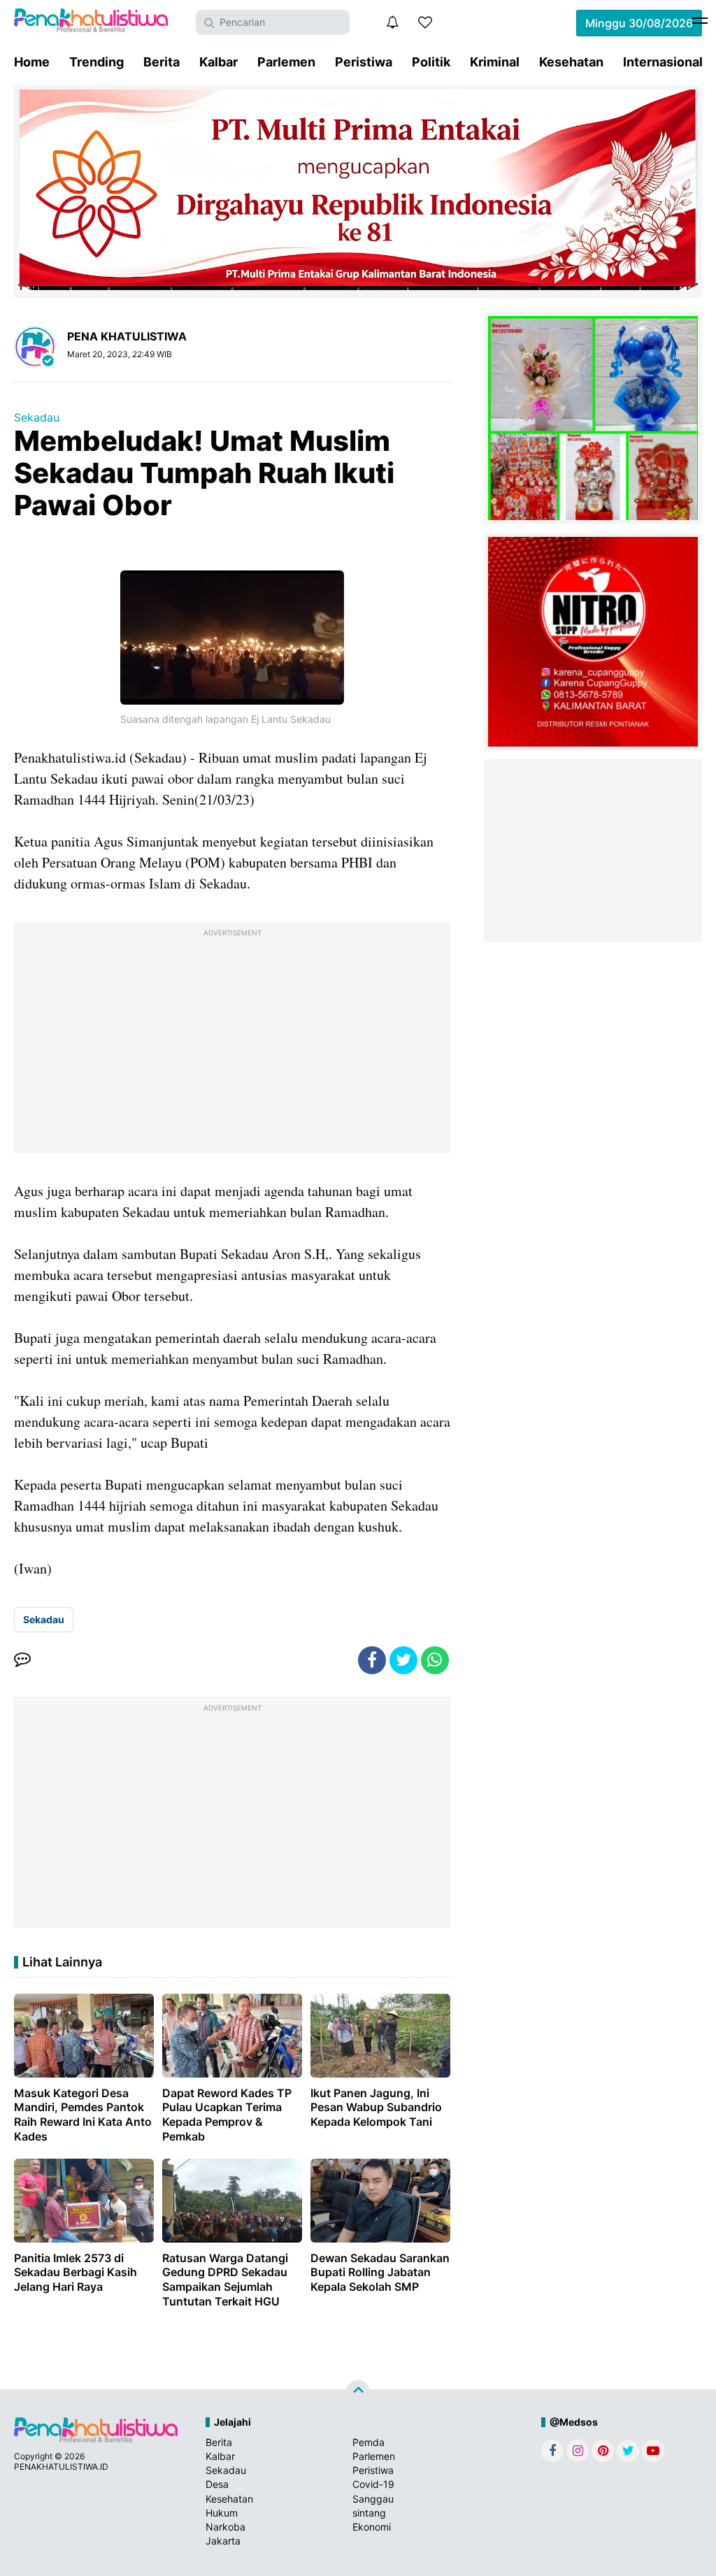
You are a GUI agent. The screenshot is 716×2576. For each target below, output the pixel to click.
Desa (217, 2484)
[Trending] (425, 22)
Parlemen (286, 62)
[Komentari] (22, 1660)
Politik (431, 62)
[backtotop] (358, 2392)
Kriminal (495, 62)
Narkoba (225, 2527)
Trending (96, 62)
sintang (369, 2513)
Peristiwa (364, 62)
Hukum (222, 2513)
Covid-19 (373, 2484)
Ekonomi (372, 2527)
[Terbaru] (392, 22)
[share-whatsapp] (435, 1660)
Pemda (368, 2442)
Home (32, 62)
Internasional (663, 62)
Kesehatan (571, 62)
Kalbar (219, 62)
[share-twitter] (403, 1660)
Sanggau (373, 2499)
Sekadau (37, 417)
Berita (162, 62)
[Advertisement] (232, 1041)
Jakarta (223, 2541)
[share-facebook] (372, 1660)
